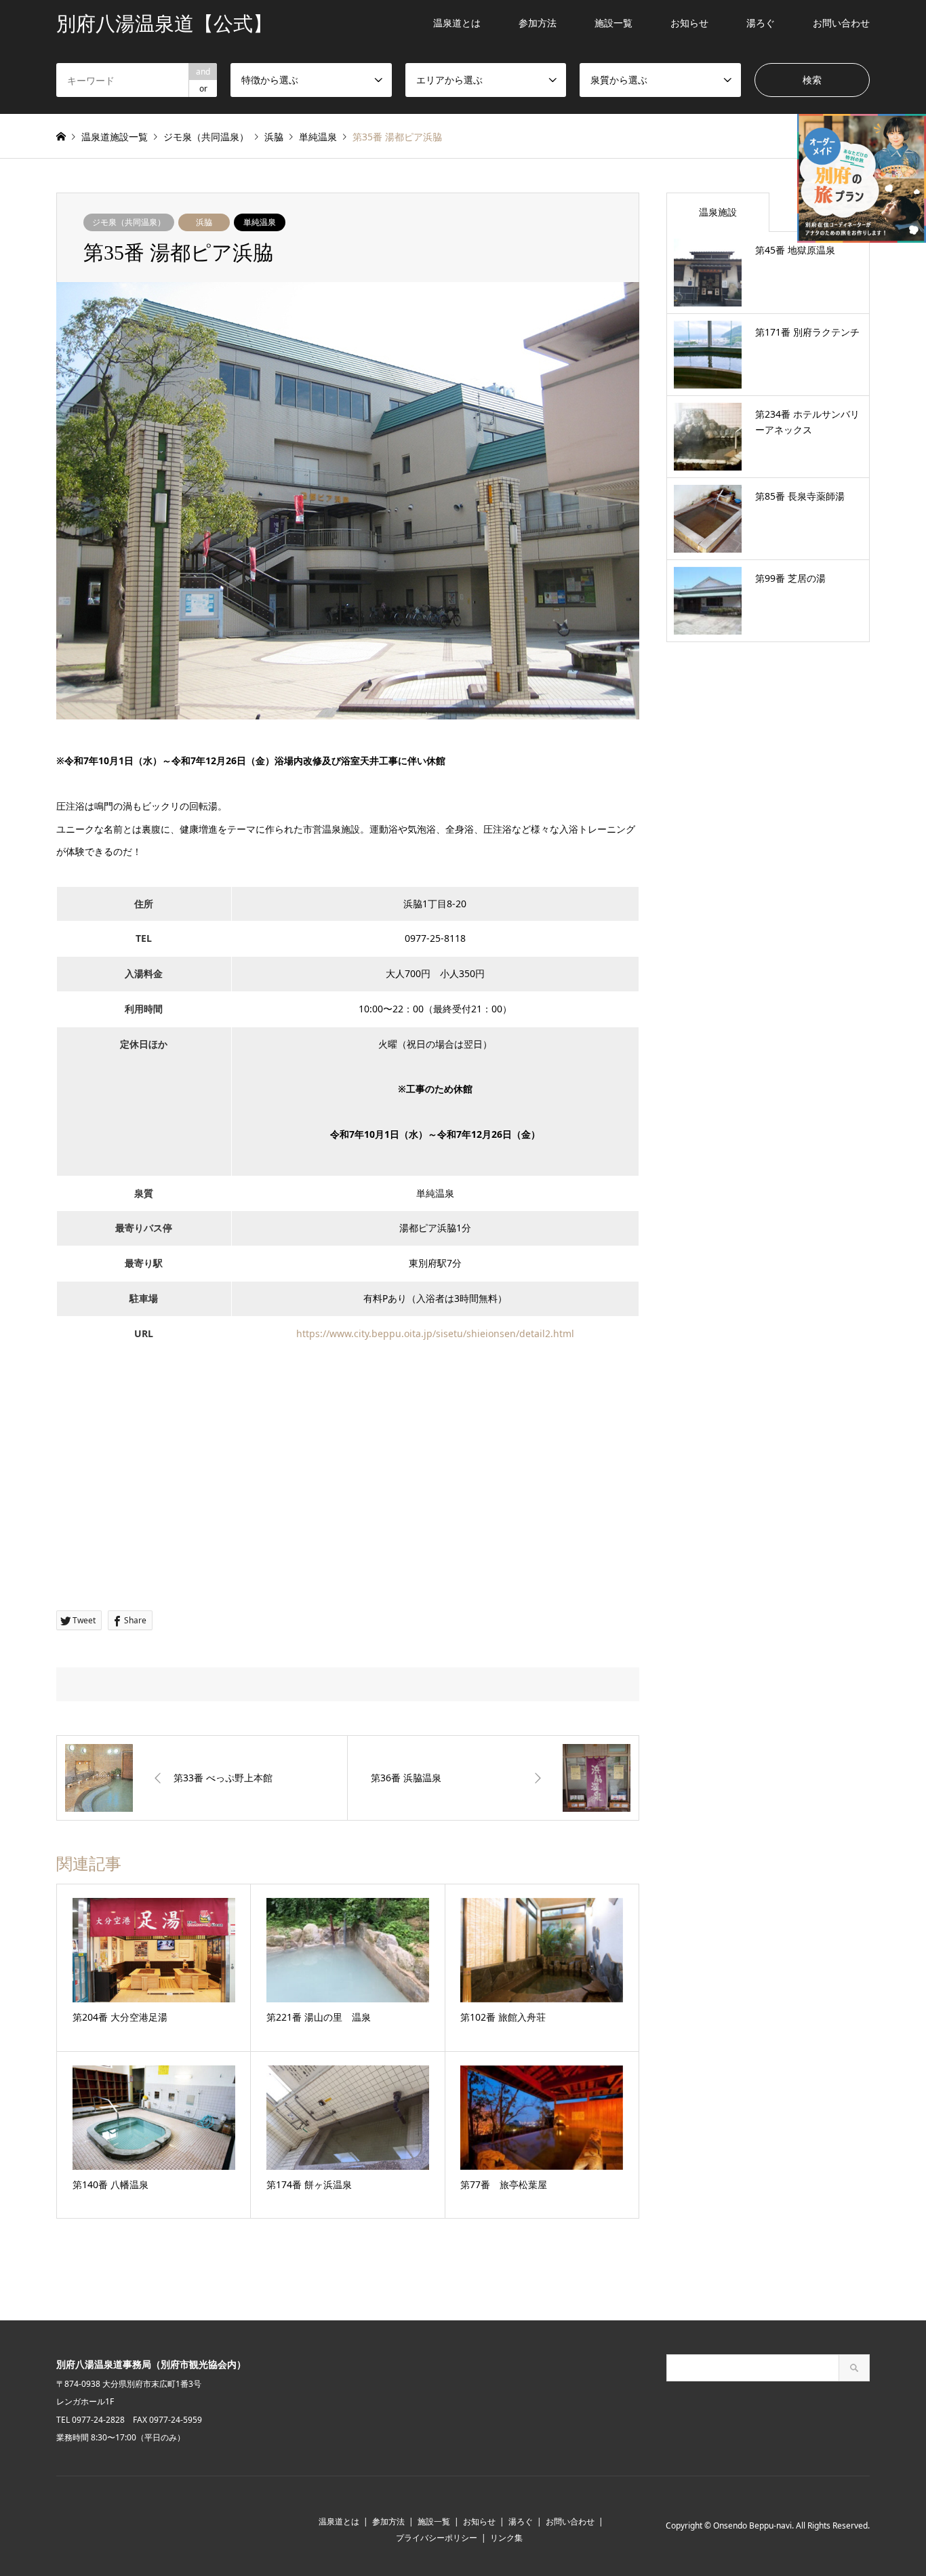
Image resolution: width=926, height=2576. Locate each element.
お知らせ (689, 23)
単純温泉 (260, 222)
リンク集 (506, 2538)
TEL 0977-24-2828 (90, 2420)
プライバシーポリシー (437, 2538)
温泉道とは (457, 23)
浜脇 (204, 222)
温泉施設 (718, 212)
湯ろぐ (761, 23)
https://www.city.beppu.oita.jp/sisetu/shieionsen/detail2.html (435, 1333)
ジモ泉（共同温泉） (129, 222)
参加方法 (538, 23)
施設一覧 (613, 23)
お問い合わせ (841, 23)
